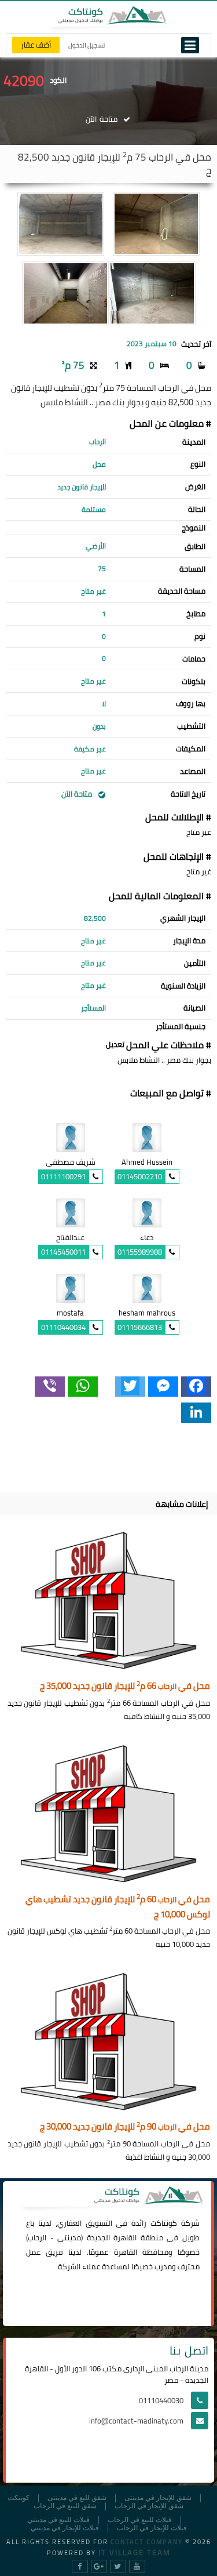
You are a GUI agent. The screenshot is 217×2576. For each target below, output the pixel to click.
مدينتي (69, 2237)
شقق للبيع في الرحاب (65, 2506)
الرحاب (37, 2237)
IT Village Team (135, 2552)
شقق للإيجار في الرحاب (149, 2506)
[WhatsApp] (83, 1387)
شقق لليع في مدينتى (77, 2498)
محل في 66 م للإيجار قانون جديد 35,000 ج (125, 1686)
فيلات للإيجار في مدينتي (65, 2528)
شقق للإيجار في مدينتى (158, 2498)
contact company (147, 2542)
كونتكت (19, 2498)
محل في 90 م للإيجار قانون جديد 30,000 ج (125, 2127)
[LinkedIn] (196, 1413)
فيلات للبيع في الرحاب (140, 2520)
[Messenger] (163, 1387)
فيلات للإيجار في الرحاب (152, 2528)
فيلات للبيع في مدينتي (58, 2520)
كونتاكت (164, 2223)
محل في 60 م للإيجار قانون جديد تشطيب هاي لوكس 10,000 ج (118, 1907)
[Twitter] (130, 1387)
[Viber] (50, 1387)
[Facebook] (196, 1387)
